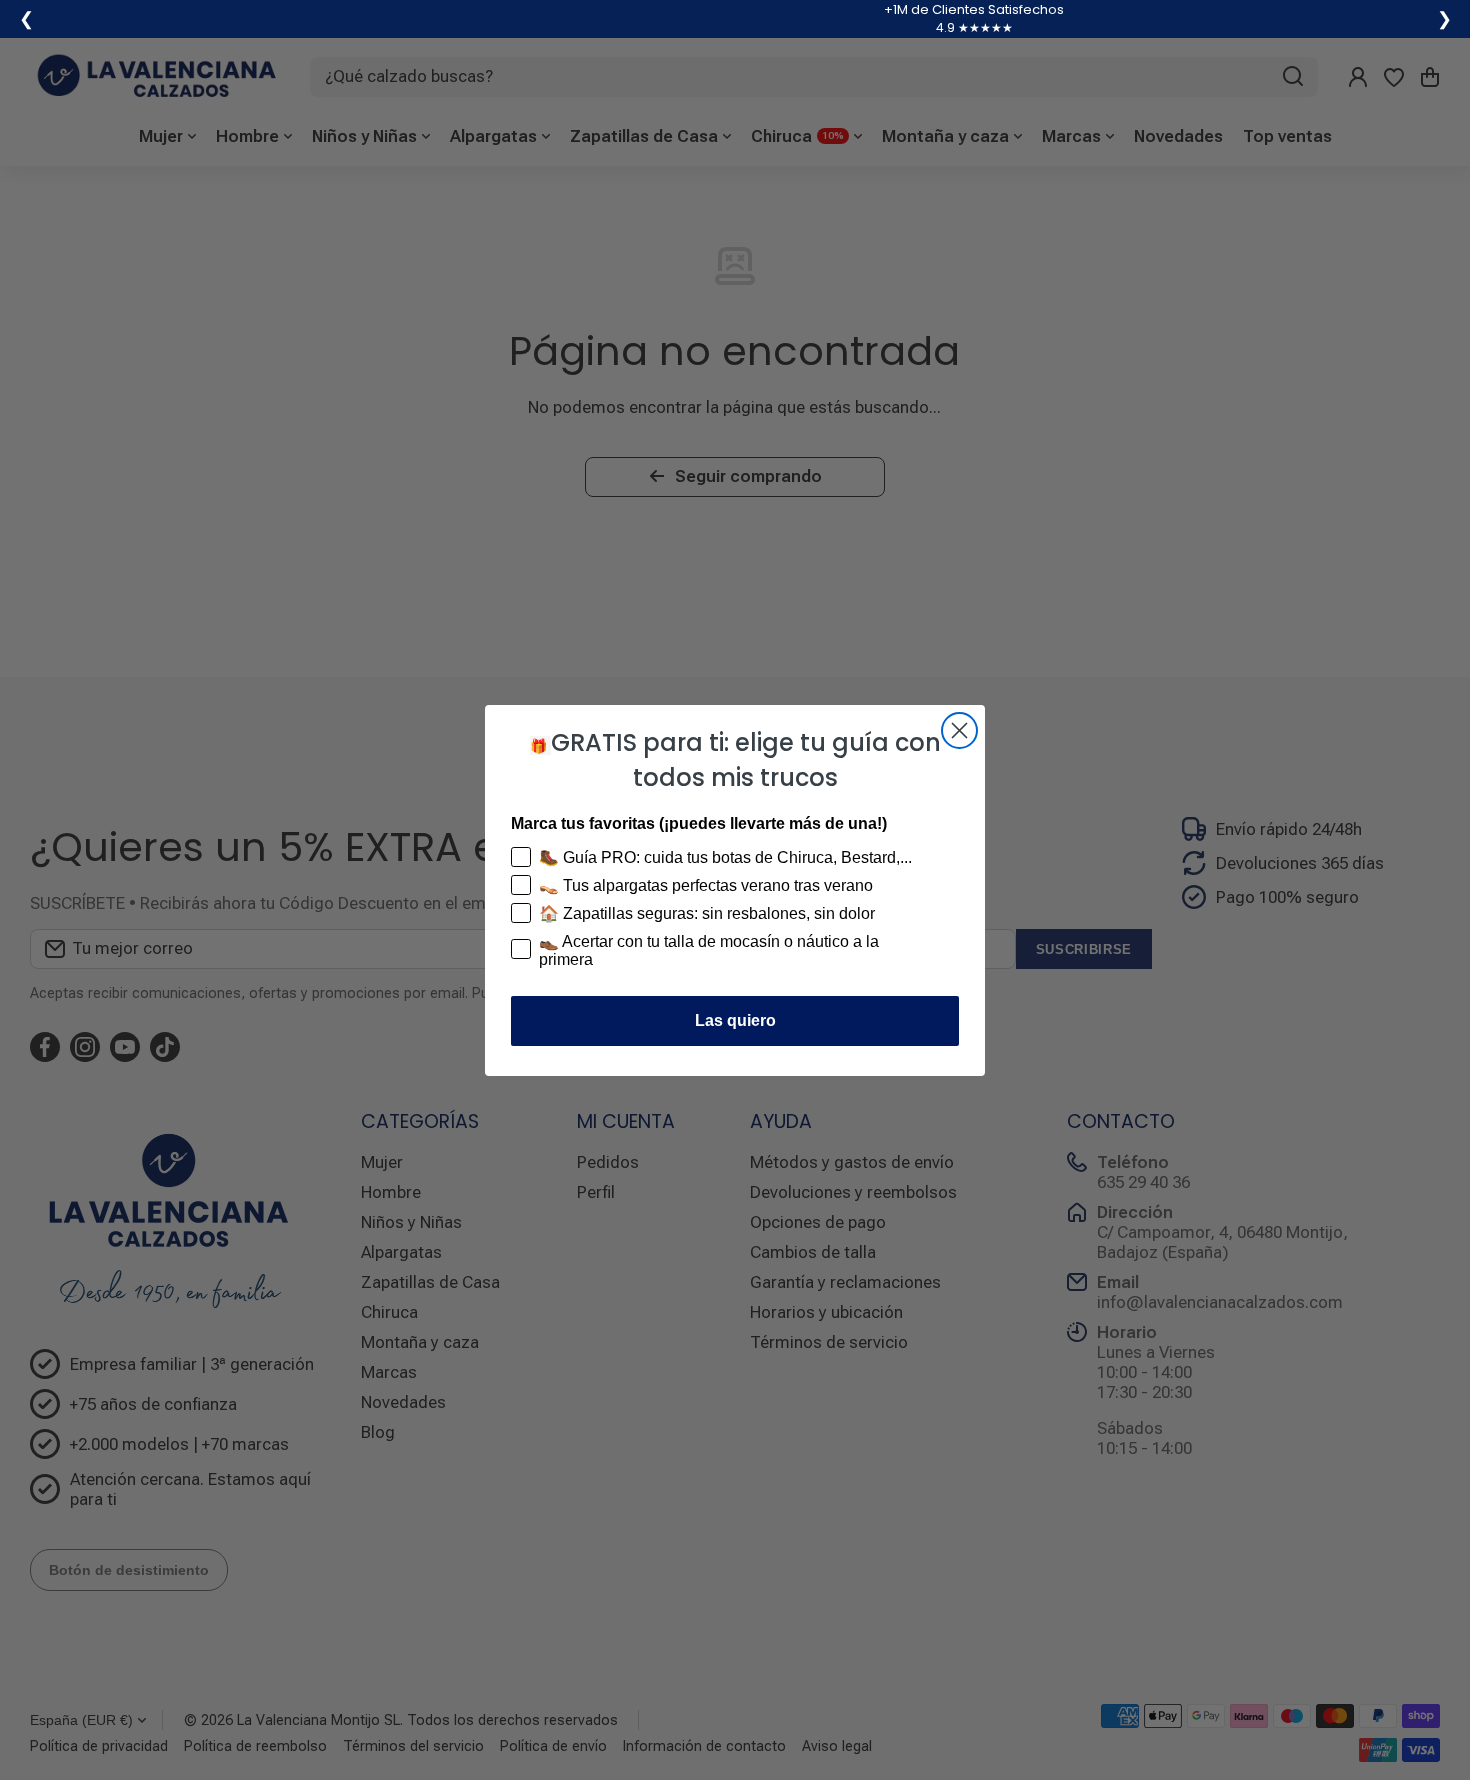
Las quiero (735, 1020)
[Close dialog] (959, 730)
